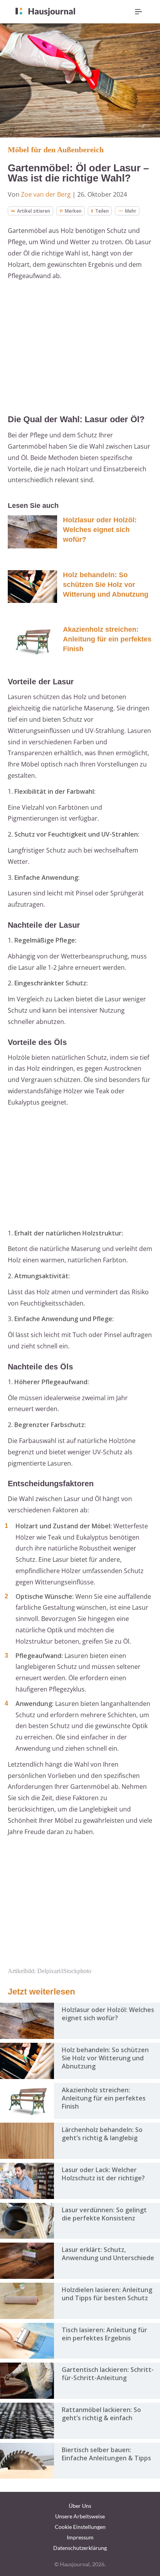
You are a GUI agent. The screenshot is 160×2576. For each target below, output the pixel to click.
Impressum (80, 2537)
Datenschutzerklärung (80, 2548)
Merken (73, 211)
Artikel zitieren (34, 211)
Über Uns (80, 2506)
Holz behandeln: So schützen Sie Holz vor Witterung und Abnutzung (106, 585)
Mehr (131, 211)
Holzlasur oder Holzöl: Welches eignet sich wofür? (100, 530)
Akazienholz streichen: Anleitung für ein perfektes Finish (107, 639)
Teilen (102, 211)
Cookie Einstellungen (80, 2527)
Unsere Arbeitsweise (80, 2516)
